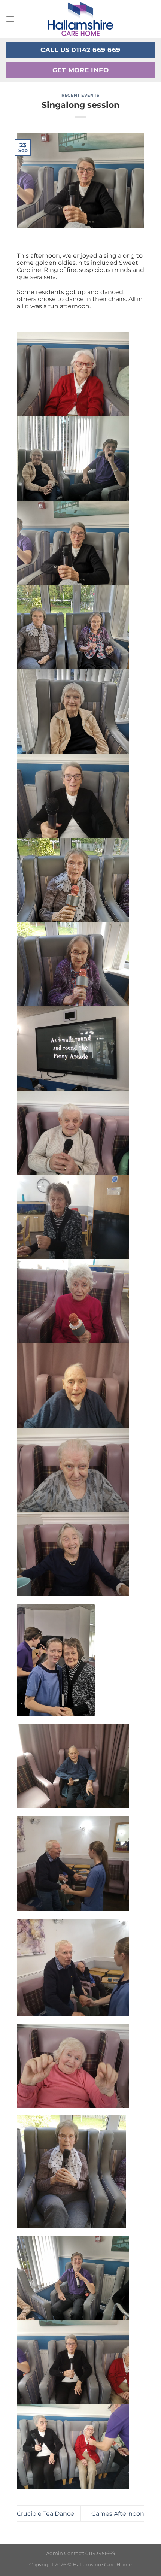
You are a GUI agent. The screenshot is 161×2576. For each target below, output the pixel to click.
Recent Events (80, 95)
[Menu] (10, 19)
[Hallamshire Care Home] (80, 19)
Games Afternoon (118, 2514)
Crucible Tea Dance (45, 2514)
